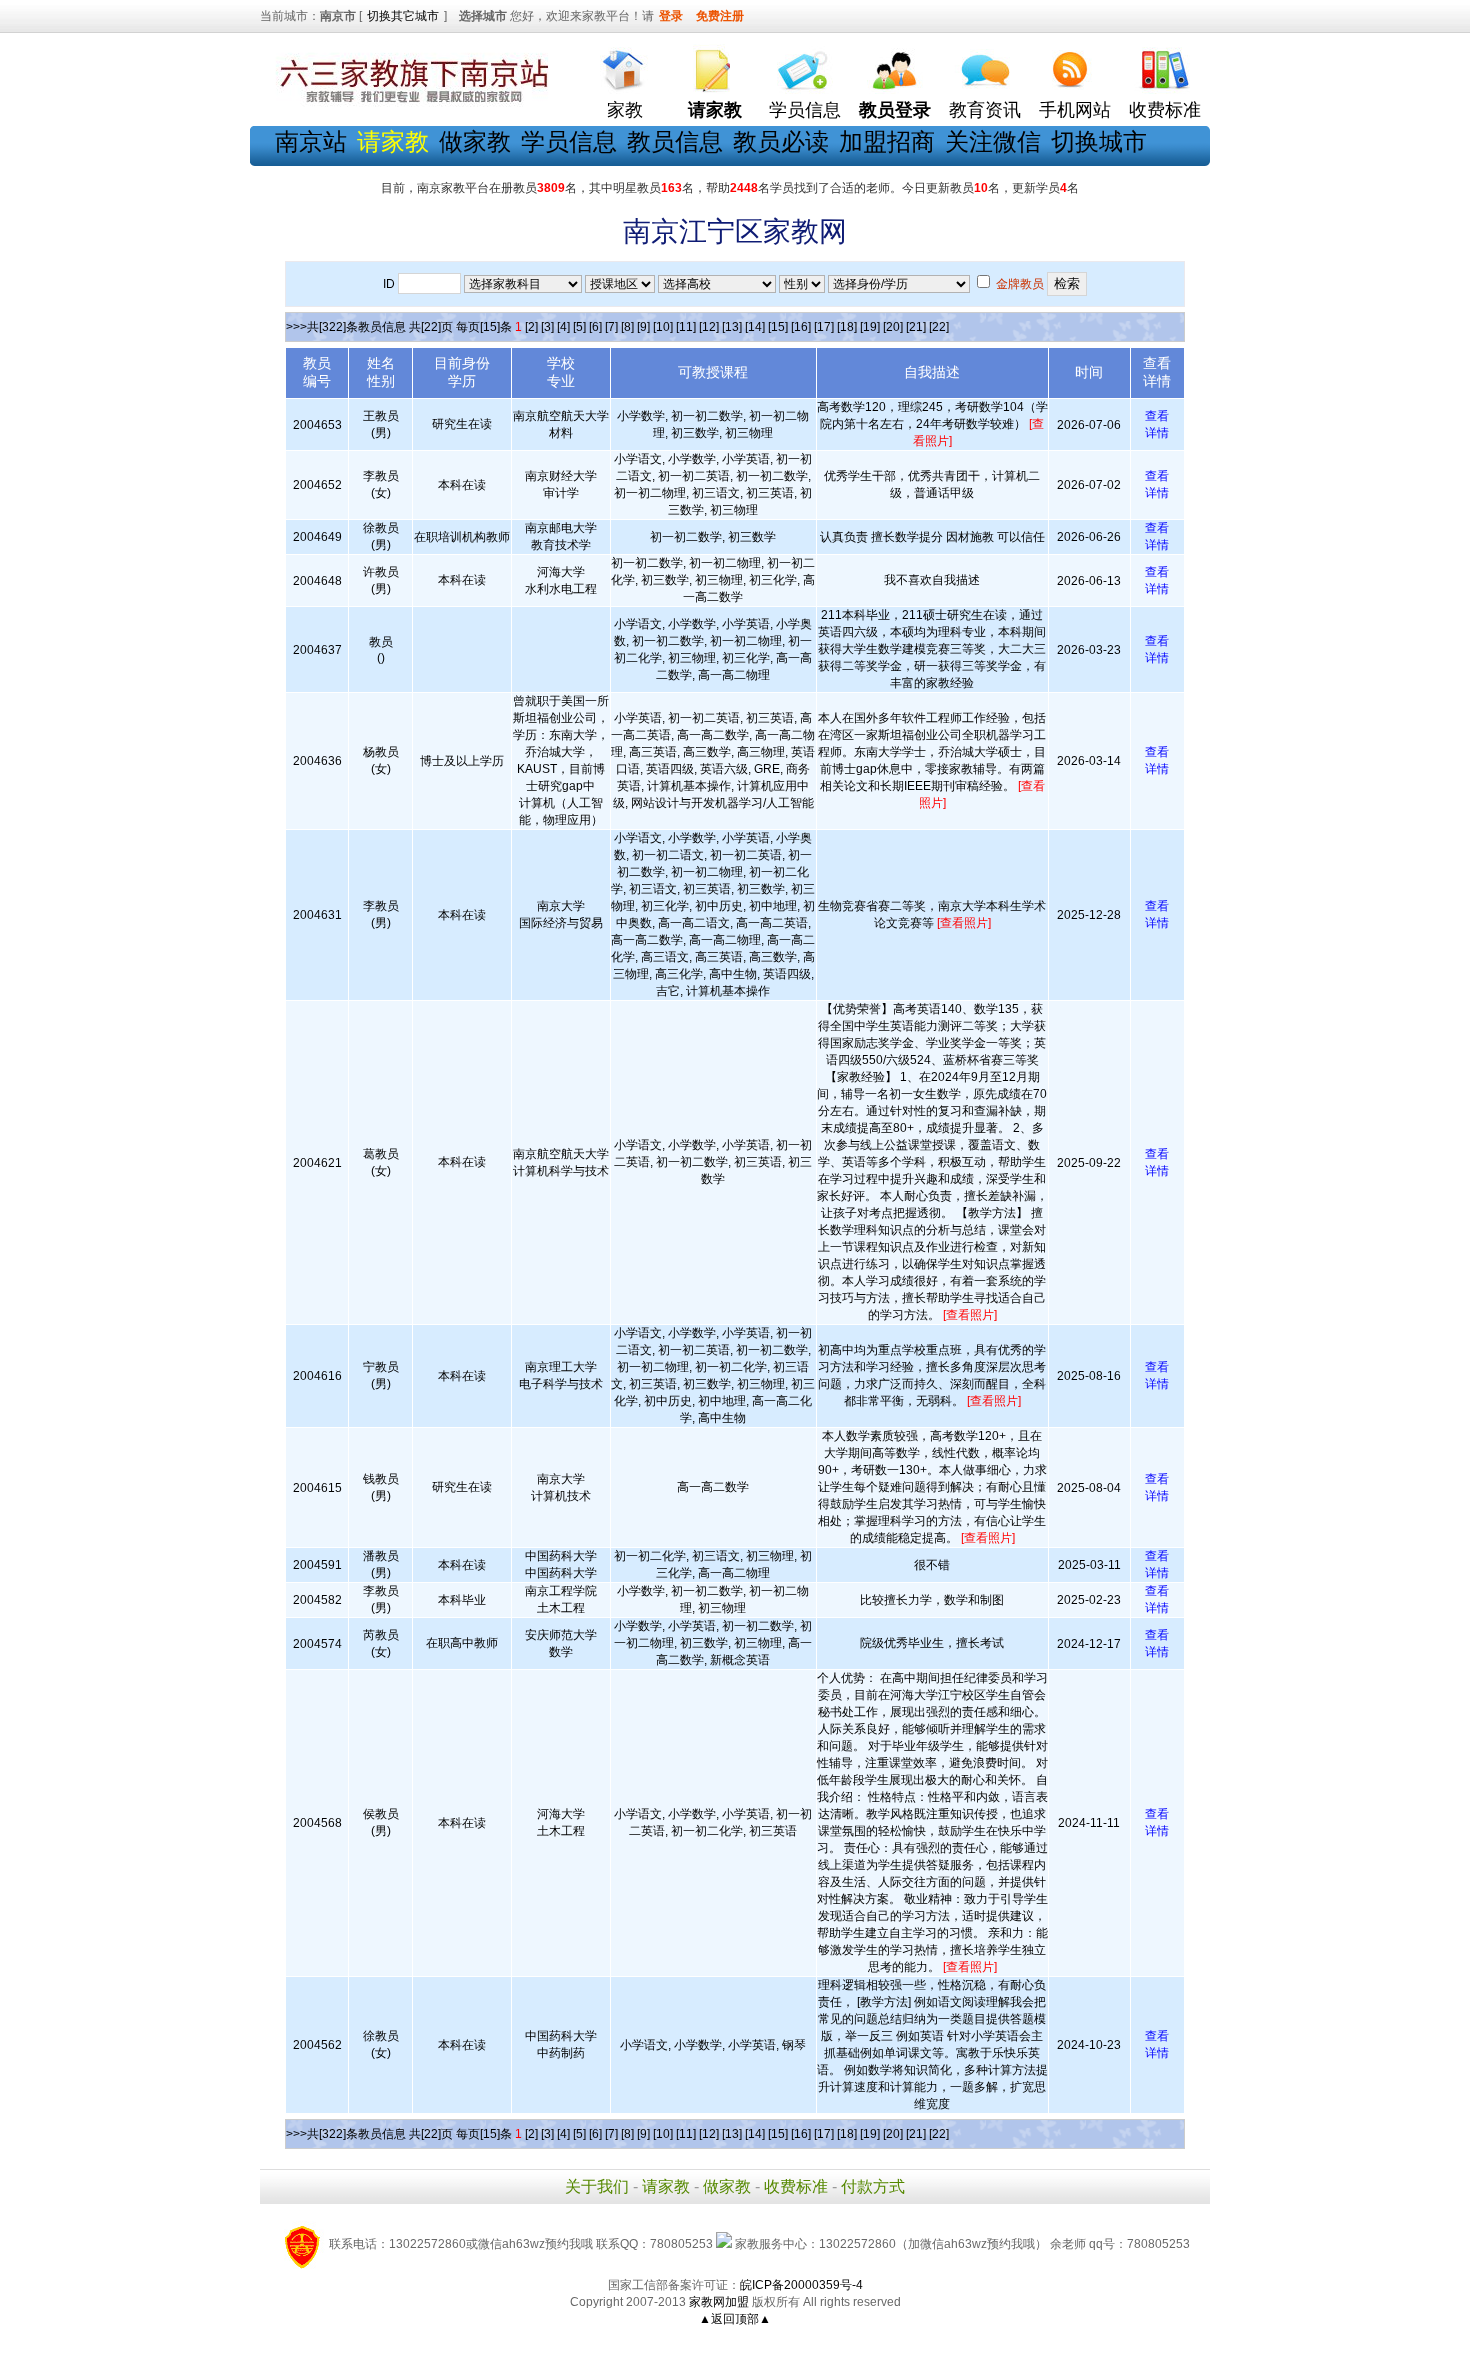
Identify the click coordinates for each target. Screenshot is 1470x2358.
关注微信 (993, 141)
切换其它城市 (403, 16)
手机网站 (1075, 110)
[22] (939, 327)
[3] (547, 327)
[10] (663, 327)
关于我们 (597, 2186)
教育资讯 (985, 110)
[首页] (625, 65)
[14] (755, 327)
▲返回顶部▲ (735, 2319)
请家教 (666, 2186)
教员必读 (781, 141)
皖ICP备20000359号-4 (801, 2285)
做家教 (475, 141)
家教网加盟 (719, 2302)
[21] (916, 327)
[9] (643, 327)
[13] (732, 327)
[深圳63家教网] (410, 103)
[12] (709, 327)
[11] (686, 327)
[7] (611, 327)
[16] (801, 327)
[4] (563, 327)
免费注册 (720, 16)
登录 (671, 16)
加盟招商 (887, 141)
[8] (627, 327)
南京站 (311, 141)
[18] (847, 327)
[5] (579, 327)
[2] (531, 327)
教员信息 (675, 141)
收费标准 (1165, 110)
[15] (778, 327)
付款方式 (873, 2186)
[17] (824, 327)
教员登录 (895, 110)
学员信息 (805, 110)
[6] (595, 327)
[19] (870, 327)
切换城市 (1099, 141)
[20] (893, 327)
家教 (625, 110)
